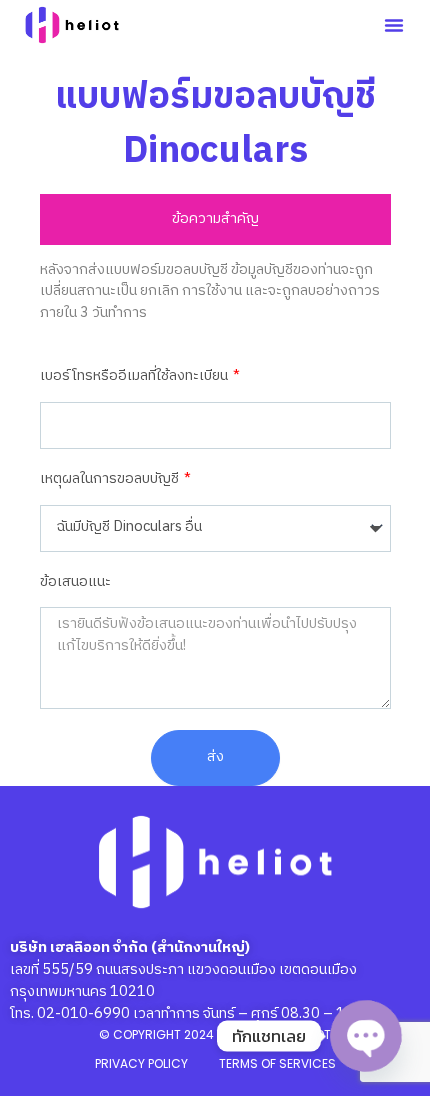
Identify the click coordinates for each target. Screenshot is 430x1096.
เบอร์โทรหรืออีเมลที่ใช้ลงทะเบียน (135, 377)
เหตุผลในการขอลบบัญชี (111, 480)
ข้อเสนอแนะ (75, 583)
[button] (394, 25)
